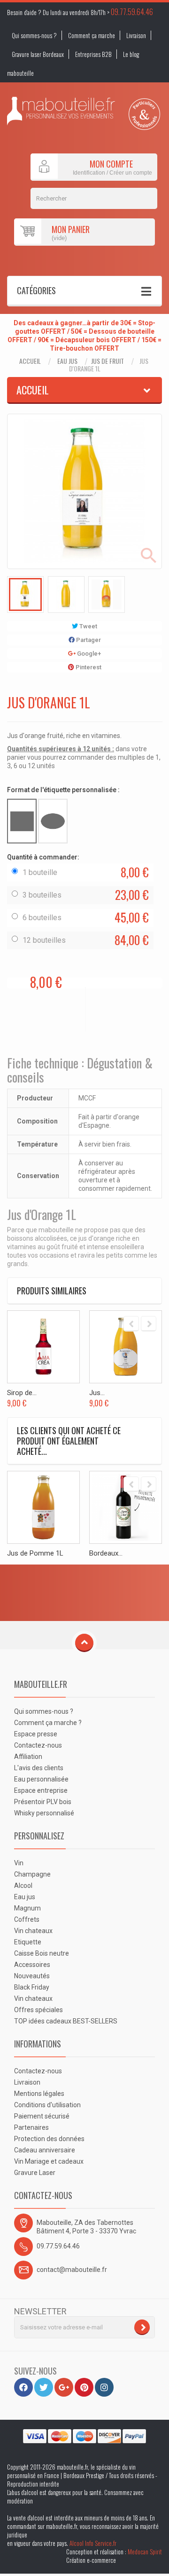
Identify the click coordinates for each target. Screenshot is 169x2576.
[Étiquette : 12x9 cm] (22, 821)
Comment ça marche (92, 35)
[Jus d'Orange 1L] (25, 594)
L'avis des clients (39, 1768)
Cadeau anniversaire (45, 2150)
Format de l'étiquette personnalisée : (64, 790)
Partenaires (31, 2127)
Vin (19, 1863)
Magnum (27, 1908)
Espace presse (36, 1734)
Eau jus (67, 361)
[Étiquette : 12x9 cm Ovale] (53, 821)
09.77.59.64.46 (132, 12)
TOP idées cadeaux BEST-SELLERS (66, 2021)
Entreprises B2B (93, 54)
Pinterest (88, 667)
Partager (88, 640)
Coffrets (27, 1919)
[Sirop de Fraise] (43, 1347)
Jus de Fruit (108, 361)
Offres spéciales (38, 2010)
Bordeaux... (106, 1553)
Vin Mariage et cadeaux (49, 2161)
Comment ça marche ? (48, 1723)
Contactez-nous (38, 1745)
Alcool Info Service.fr (93, 2543)
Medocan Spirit (145, 2552)
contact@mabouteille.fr (72, 2270)
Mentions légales (39, 2094)
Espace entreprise (41, 1790)
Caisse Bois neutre (42, 1953)
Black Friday (32, 1987)
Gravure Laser (35, 2173)
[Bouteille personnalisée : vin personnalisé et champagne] (61, 111)
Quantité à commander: (44, 857)
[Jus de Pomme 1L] (43, 1507)
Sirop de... (22, 1393)
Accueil (30, 361)
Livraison (136, 35)
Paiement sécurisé (42, 2116)
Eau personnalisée (41, 1779)
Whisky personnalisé (44, 1813)
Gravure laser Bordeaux (38, 54)
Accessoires (32, 1965)
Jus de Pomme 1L (35, 1553)
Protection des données (49, 2139)
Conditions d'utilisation (47, 2105)
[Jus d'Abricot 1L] (126, 1347)
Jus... (97, 1393)
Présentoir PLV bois (43, 1802)
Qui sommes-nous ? (34, 35)
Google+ (88, 654)
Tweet (88, 626)
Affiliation (28, 1757)
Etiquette (28, 1942)
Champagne (32, 1874)
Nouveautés (32, 1976)
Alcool (23, 1886)
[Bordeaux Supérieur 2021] (126, 1507)
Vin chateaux (33, 1931)
